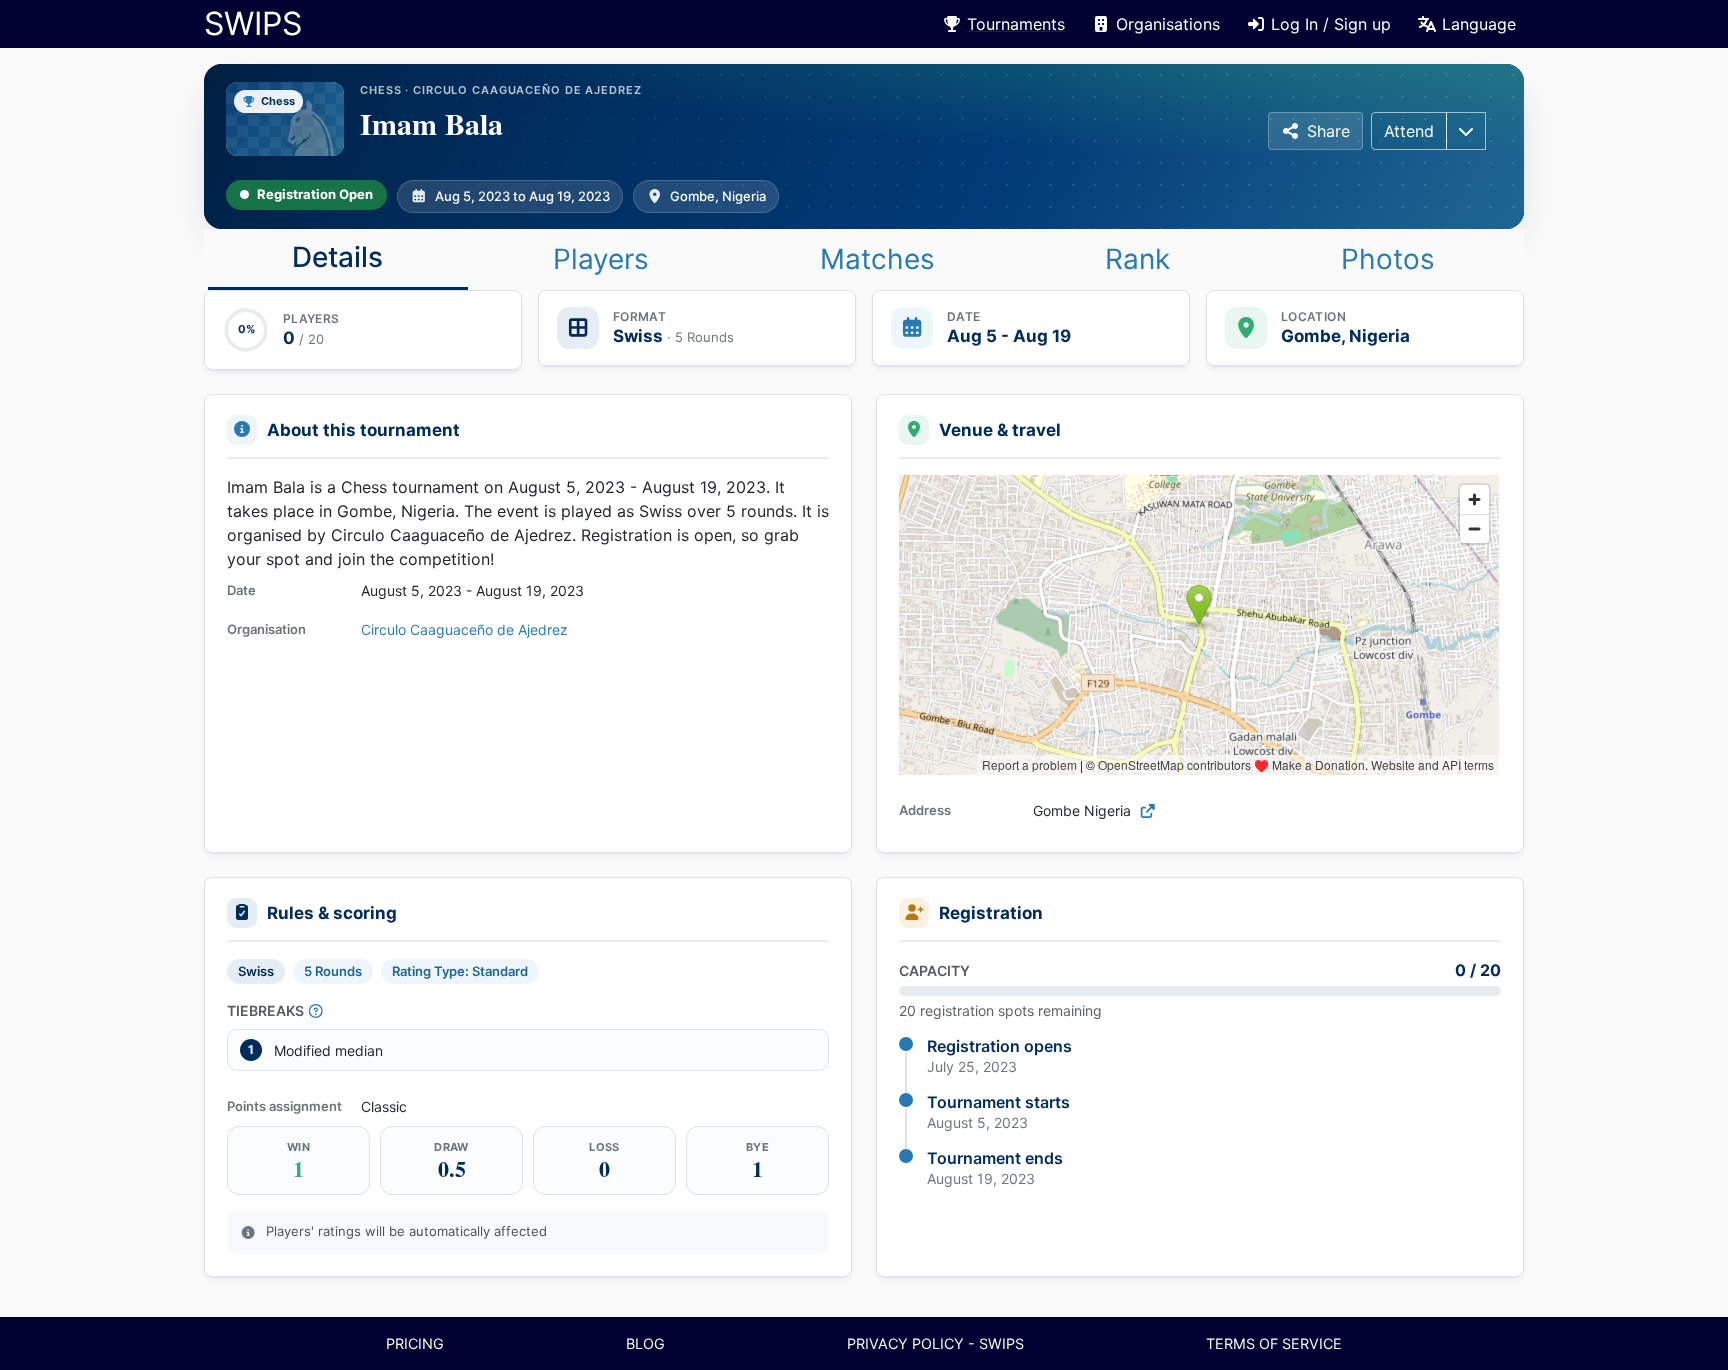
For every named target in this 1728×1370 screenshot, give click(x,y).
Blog (645, 1343)
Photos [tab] (1388, 259)
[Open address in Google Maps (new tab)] (1148, 810)
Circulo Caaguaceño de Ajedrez (464, 629)
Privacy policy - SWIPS (935, 1343)
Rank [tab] (1137, 259)
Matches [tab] (877, 259)
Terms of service (1274, 1343)
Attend (1409, 131)
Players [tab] (601, 259)
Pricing (415, 1343)
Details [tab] (337, 257)
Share (1328, 131)
